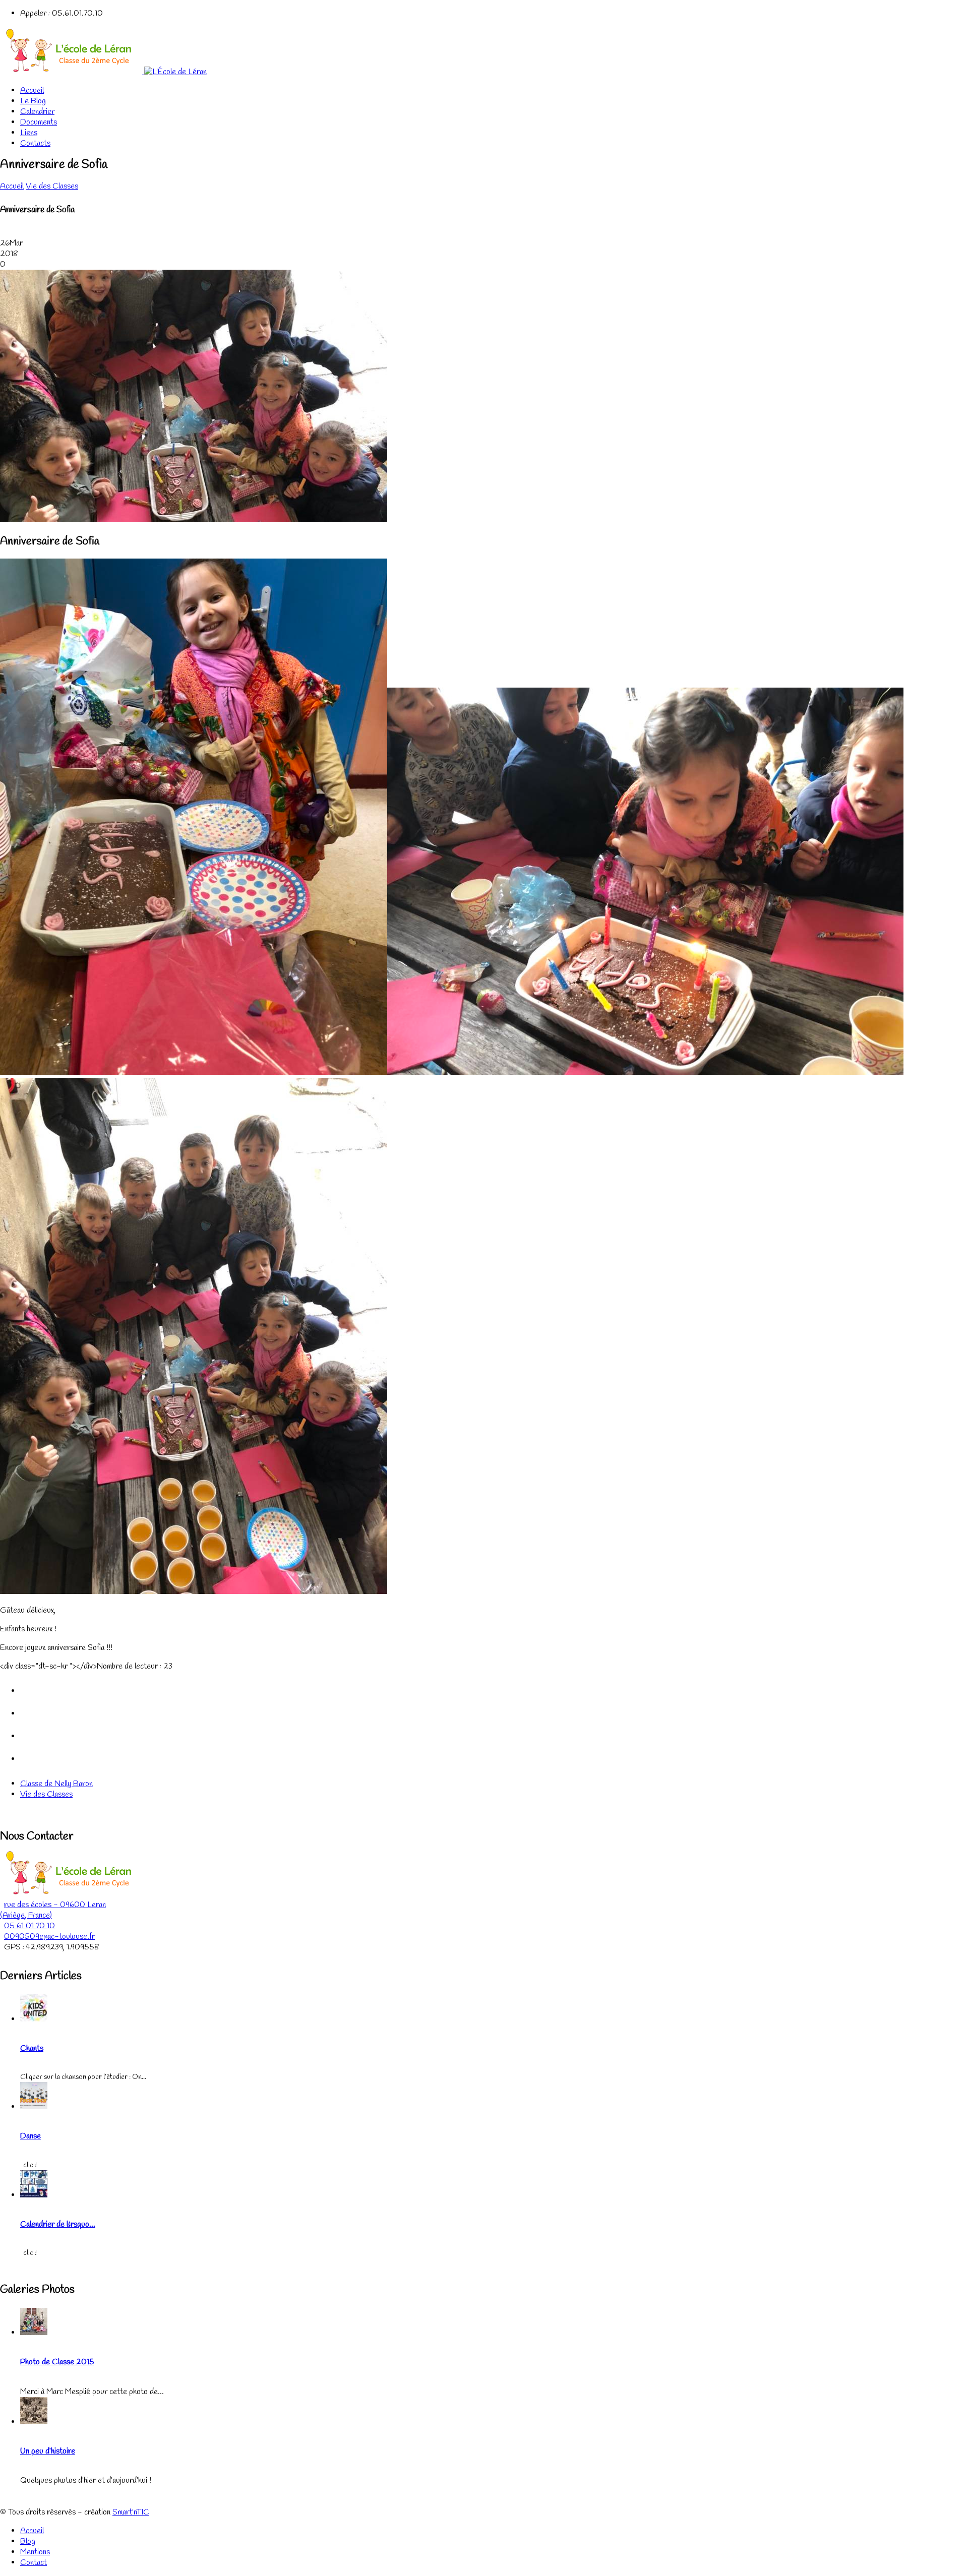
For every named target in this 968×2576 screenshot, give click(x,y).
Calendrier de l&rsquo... (58, 2224)
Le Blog (33, 101)
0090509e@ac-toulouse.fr (49, 1937)
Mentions (35, 2552)
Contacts (35, 143)
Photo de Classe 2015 (57, 2362)
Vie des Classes (52, 186)
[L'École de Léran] (103, 72)
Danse (31, 2136)
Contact (34, 2563)
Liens (29, 133)
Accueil (32, 90)
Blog (28, 2541)
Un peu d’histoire (48, 2451)
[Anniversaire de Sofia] (194, 519)
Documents (39, 122)
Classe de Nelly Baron (56, 1784)
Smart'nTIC (131, 2512)
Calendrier (37, 112)
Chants (32, 2048)
